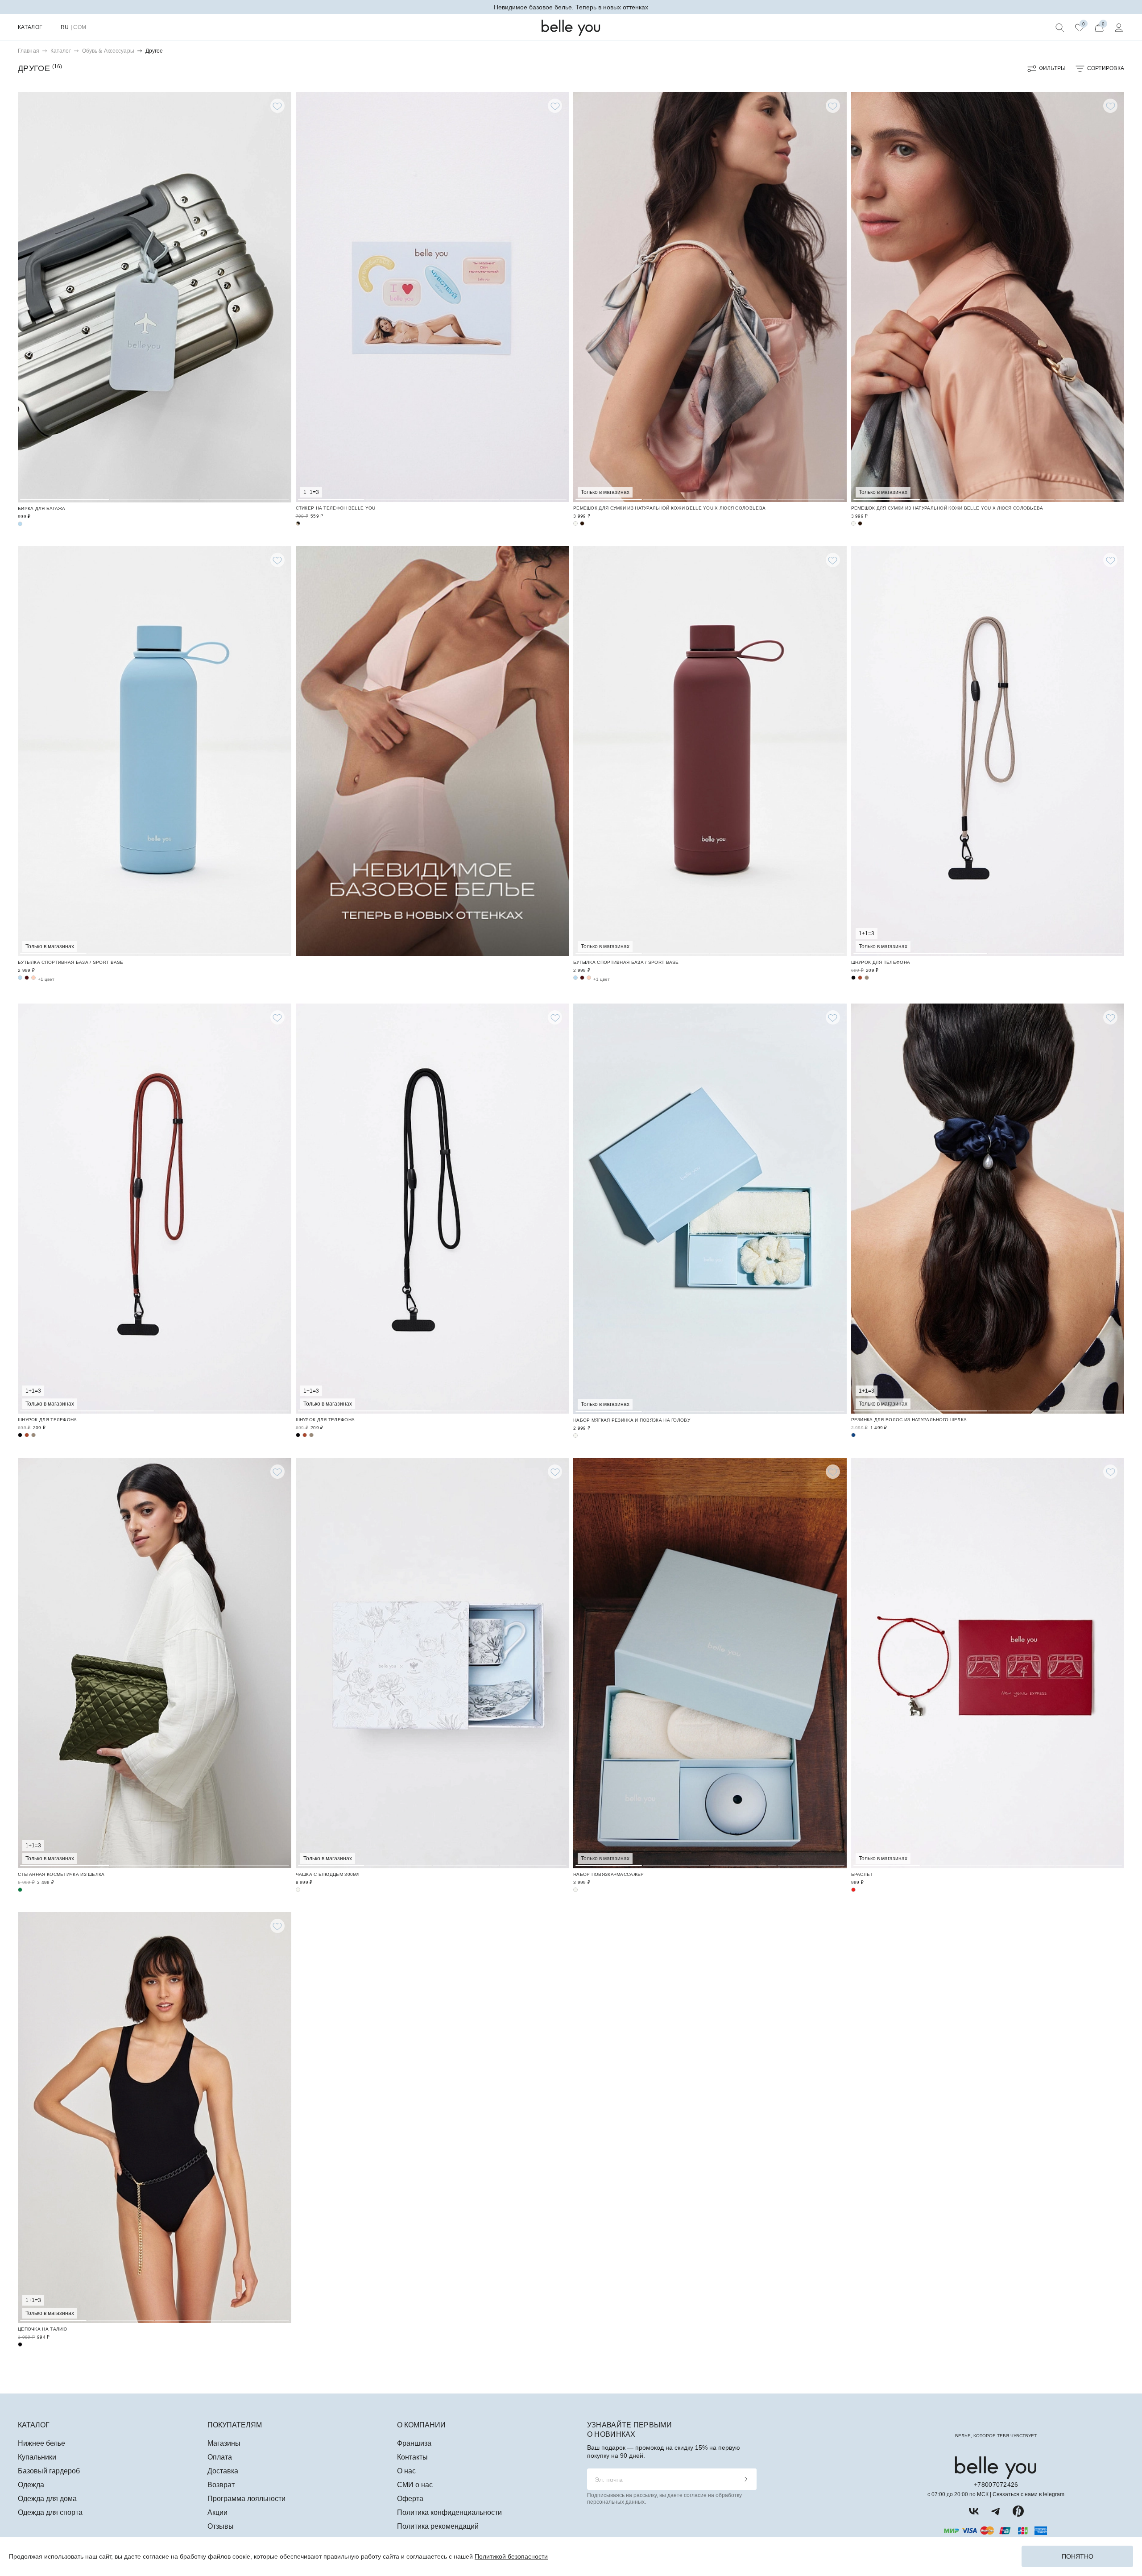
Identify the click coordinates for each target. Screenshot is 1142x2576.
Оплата (220, 2457)
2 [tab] (155, 296)
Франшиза (414, 2443)
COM (80, 27)
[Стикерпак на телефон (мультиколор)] (432, 297)
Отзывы (221, 2526)
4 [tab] (533, 296)
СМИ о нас (415, 2485)
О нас (406, 2471)
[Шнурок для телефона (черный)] (853, 978)
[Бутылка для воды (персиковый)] (33, 978)
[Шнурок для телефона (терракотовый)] (860, 978)
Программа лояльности (246, 2499)
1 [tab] (65, 296)
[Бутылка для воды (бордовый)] (27, 978)
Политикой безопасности (511, 2556)
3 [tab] (244, 296)
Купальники (37, 2457)
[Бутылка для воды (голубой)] (155, 751)
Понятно (1078, 2556)
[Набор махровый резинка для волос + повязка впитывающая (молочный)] (710, 1209)
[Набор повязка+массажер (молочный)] (710, 1663)
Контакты (412, 2457)
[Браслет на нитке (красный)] (988, 1663)
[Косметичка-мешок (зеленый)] (155, 1663)
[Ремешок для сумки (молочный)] (710, 297)
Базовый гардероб (49, 2471)
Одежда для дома (47, 2499)
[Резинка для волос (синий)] (988, 1209)
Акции (217, 2512)
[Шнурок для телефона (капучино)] (988, 751)
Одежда (31, 2485)
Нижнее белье (41, 2443)
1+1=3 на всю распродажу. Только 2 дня (571, 7)
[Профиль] (1119, 28)
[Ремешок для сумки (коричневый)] (582, 523)
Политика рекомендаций (438, 2526)
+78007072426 (996, 2485)
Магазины (224, 2443)
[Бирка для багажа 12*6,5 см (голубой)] (155, 297)
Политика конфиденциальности (449, 2512)
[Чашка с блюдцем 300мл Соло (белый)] (432, 1663)
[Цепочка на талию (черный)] (155, 2117)
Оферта (410, 2499)
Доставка (223, 2471)
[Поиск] (1060, 28)
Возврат (221, 2485)
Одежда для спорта (50, 2512)
